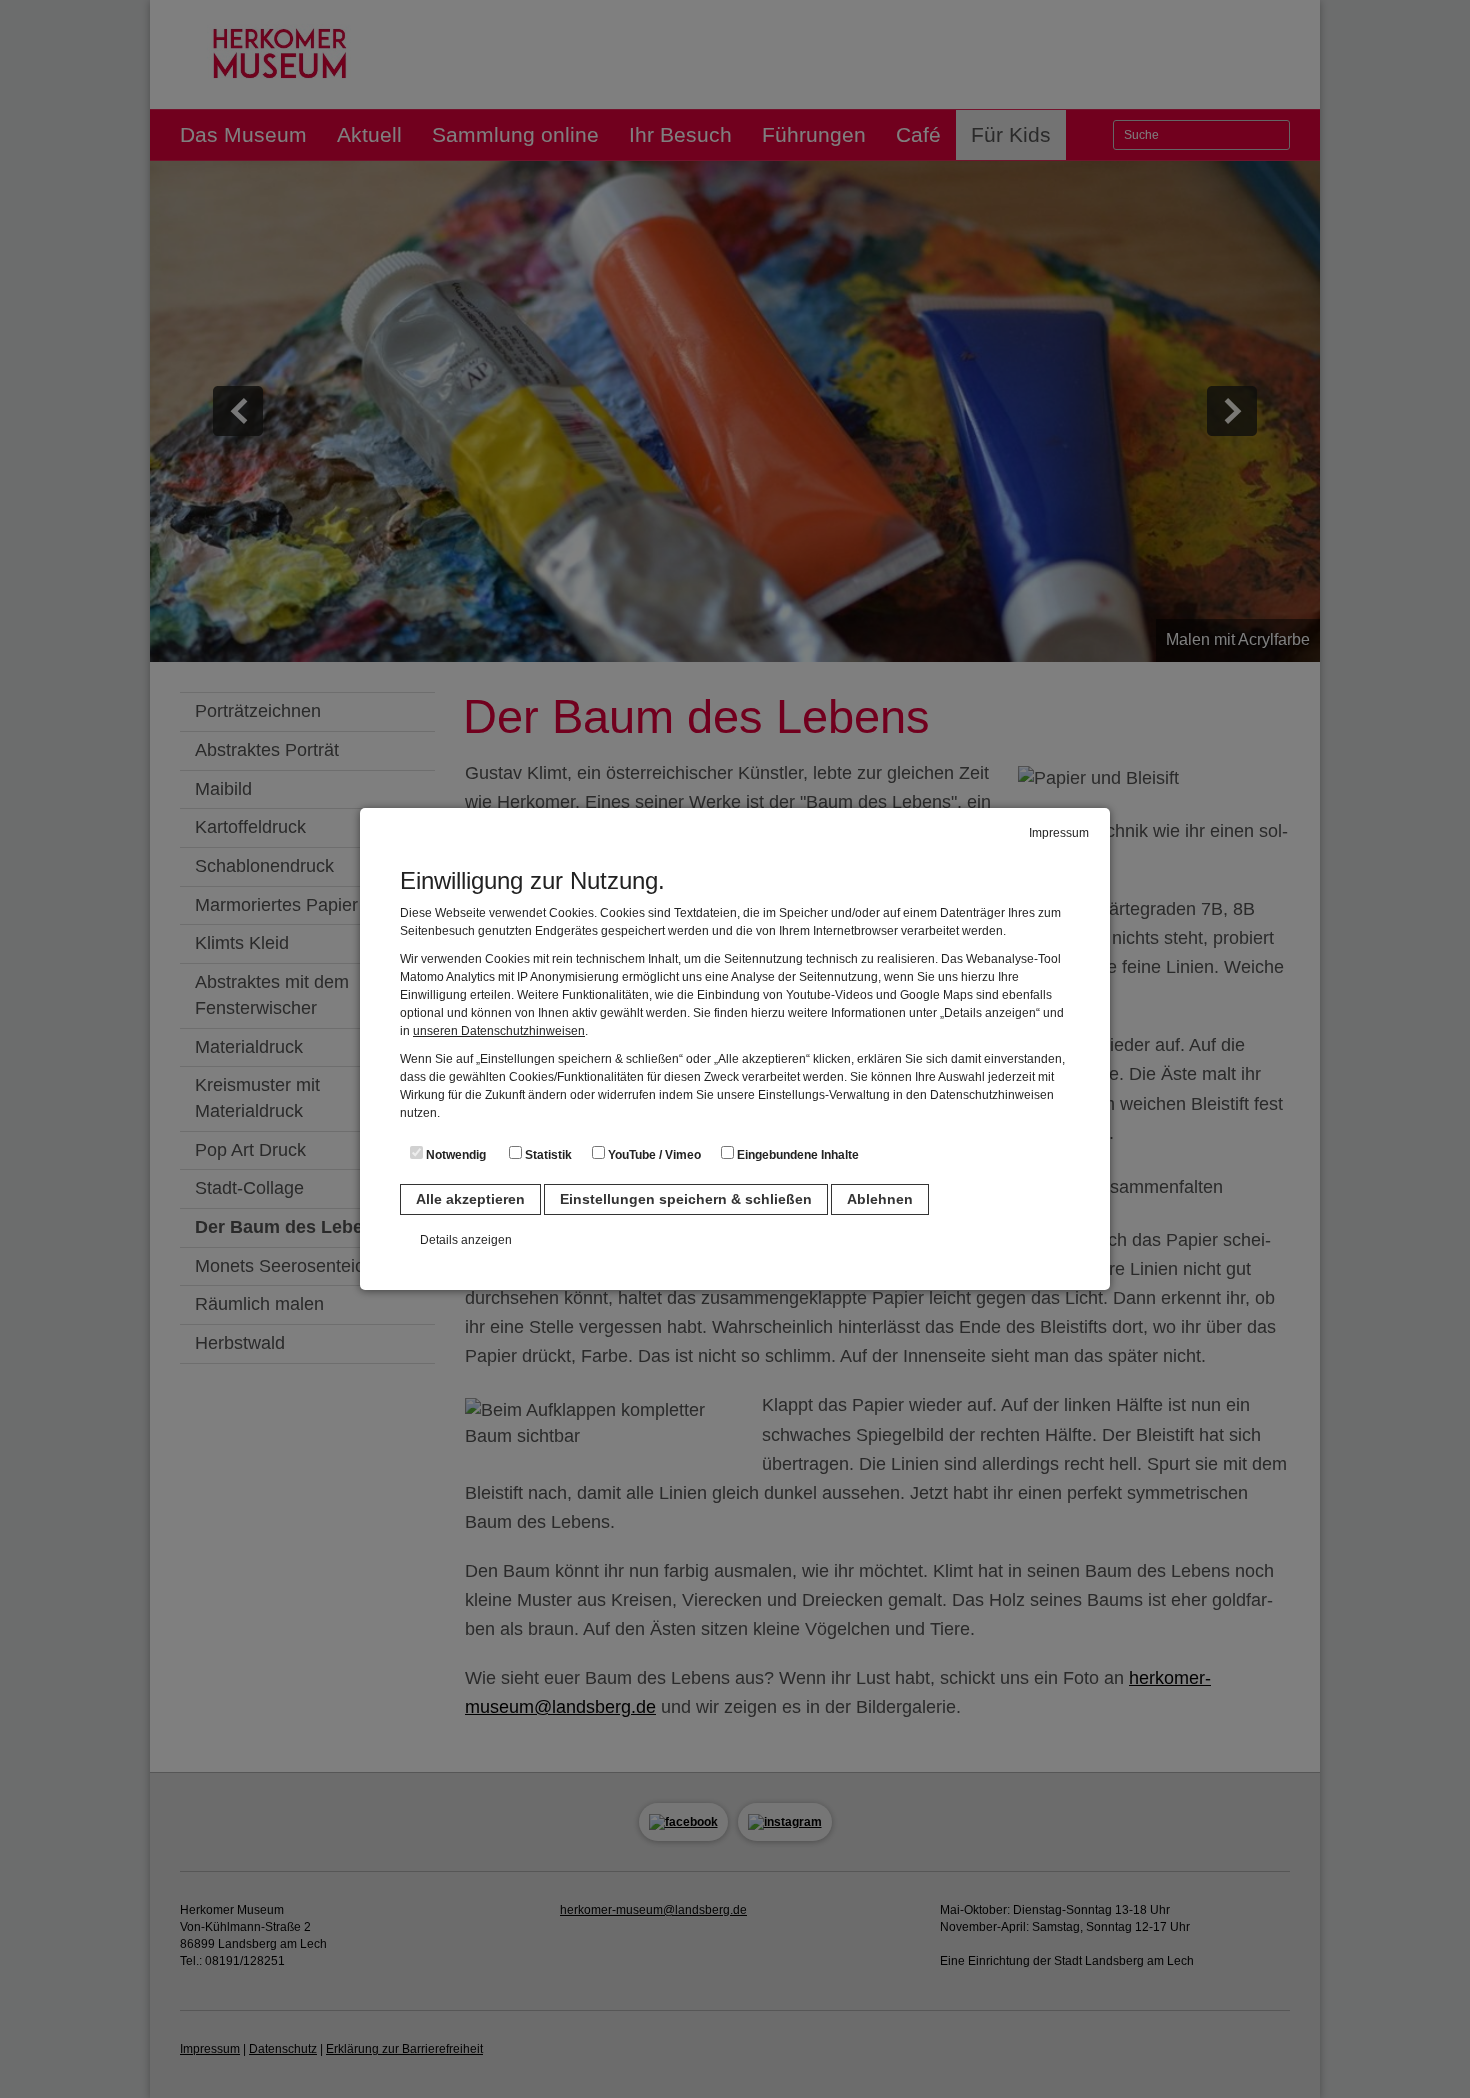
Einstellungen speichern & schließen (686, 1199)
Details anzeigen (466, 1240)
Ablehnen (880, 1199)
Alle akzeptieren (470, 1199)
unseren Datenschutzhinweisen (499, 1031)
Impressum (1059, 833)
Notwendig (454, 1155)
